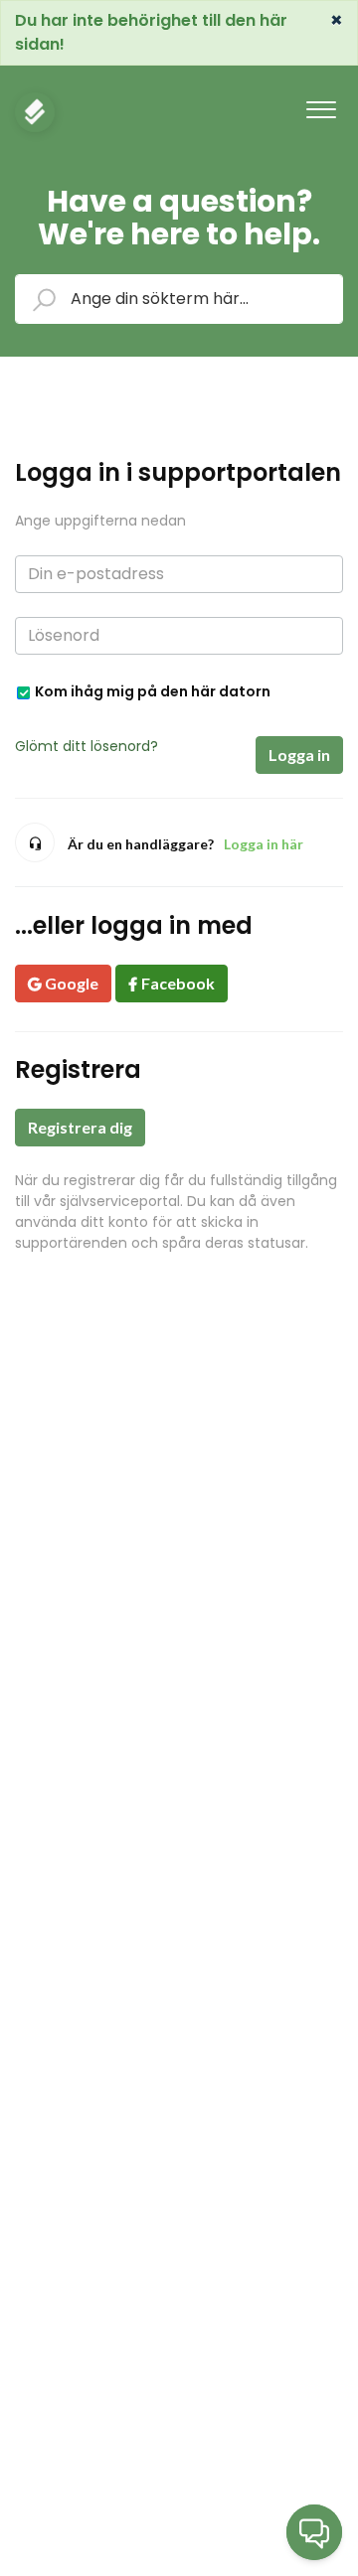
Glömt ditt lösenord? (87, 746)
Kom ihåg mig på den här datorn (153, 691)
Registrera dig (80, 1127)
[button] (321, 104)
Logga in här (264, 844)
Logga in (299, 755)
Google (72, 983)
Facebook (178, 983)
